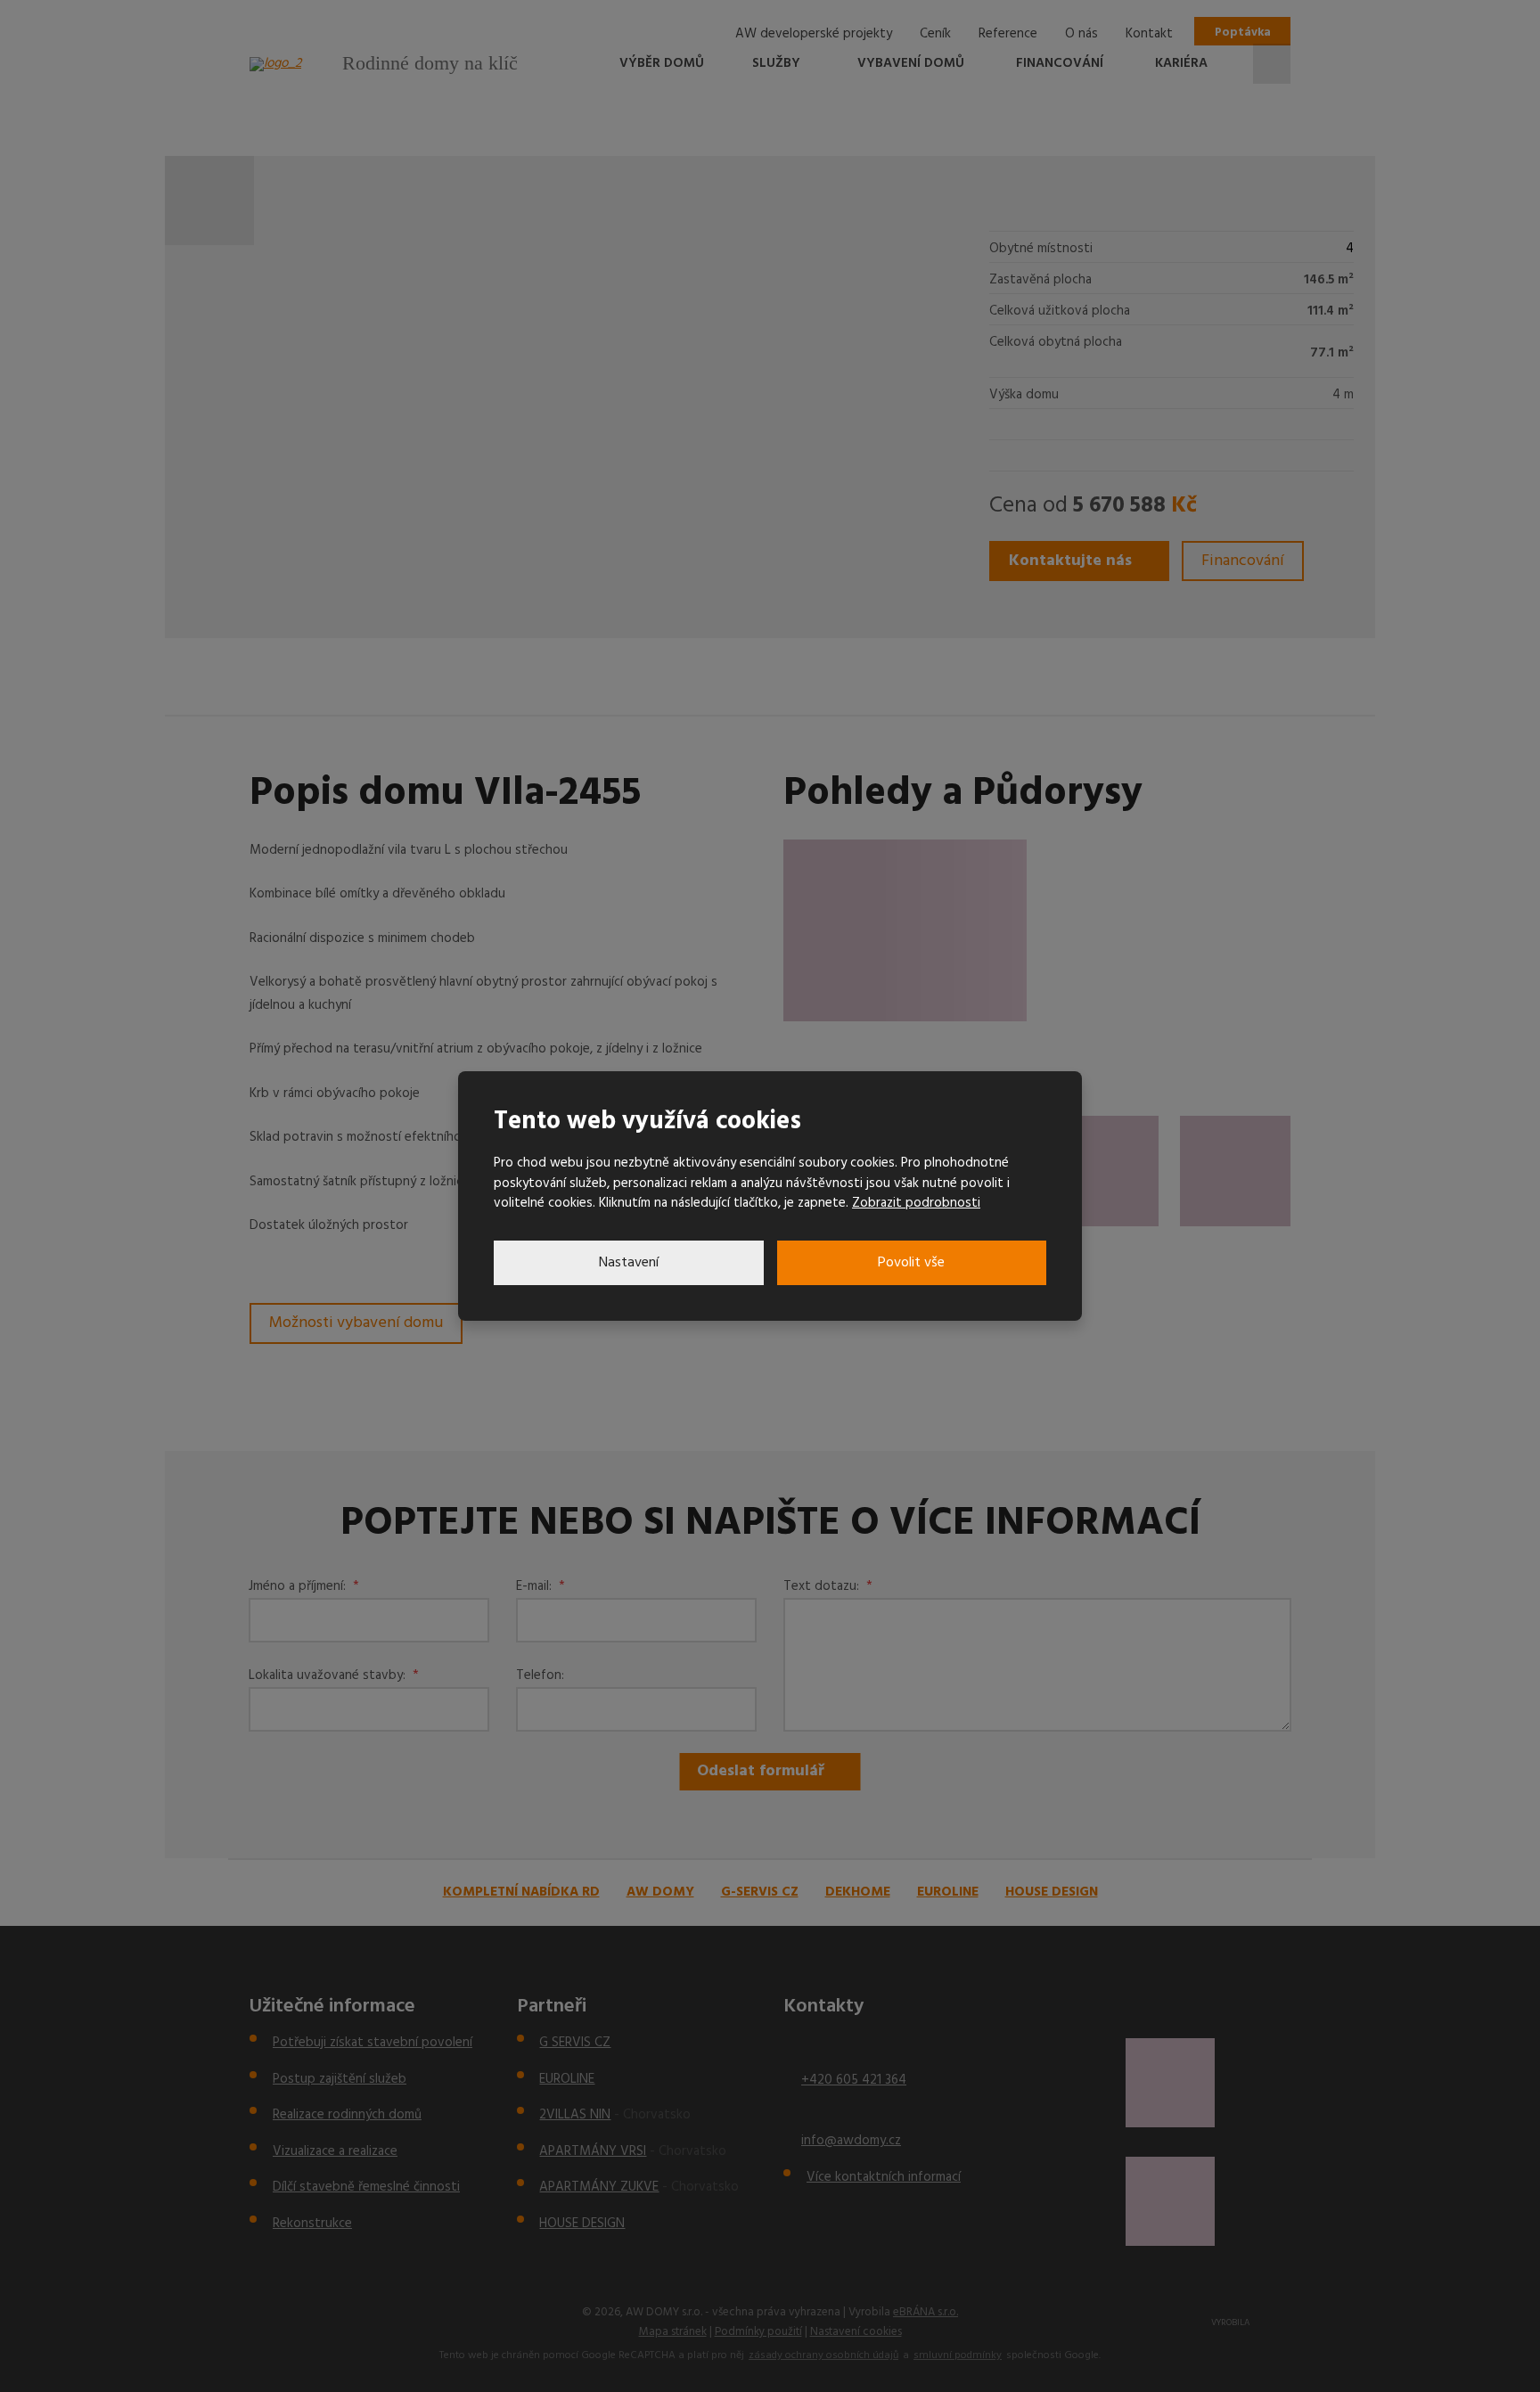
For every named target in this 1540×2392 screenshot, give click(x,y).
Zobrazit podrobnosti (916, 1203)
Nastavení (629, 1263)
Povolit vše (911, 1263)
